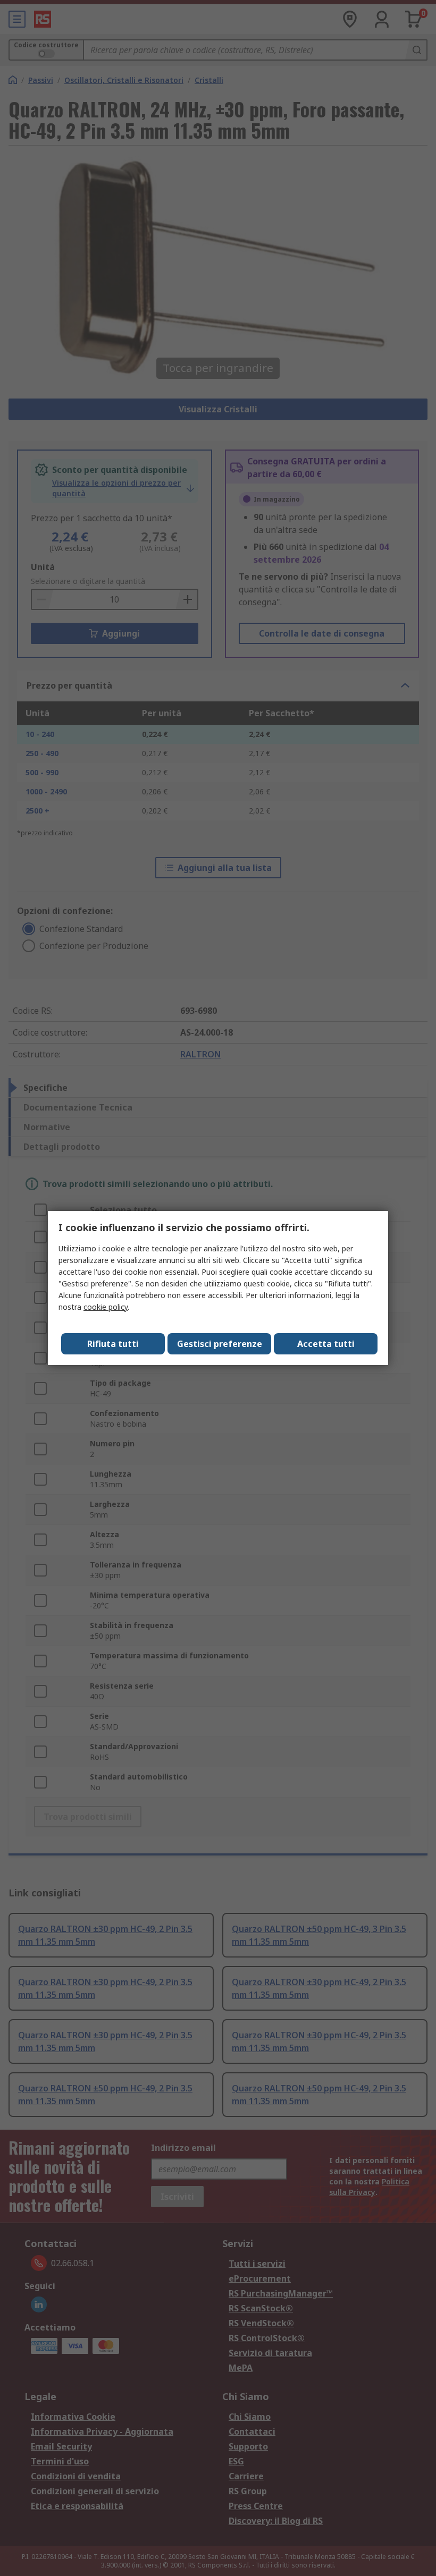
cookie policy (106, 1307)
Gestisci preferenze (220, 1344)
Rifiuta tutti (113, 1344)
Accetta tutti (326, 1344)
